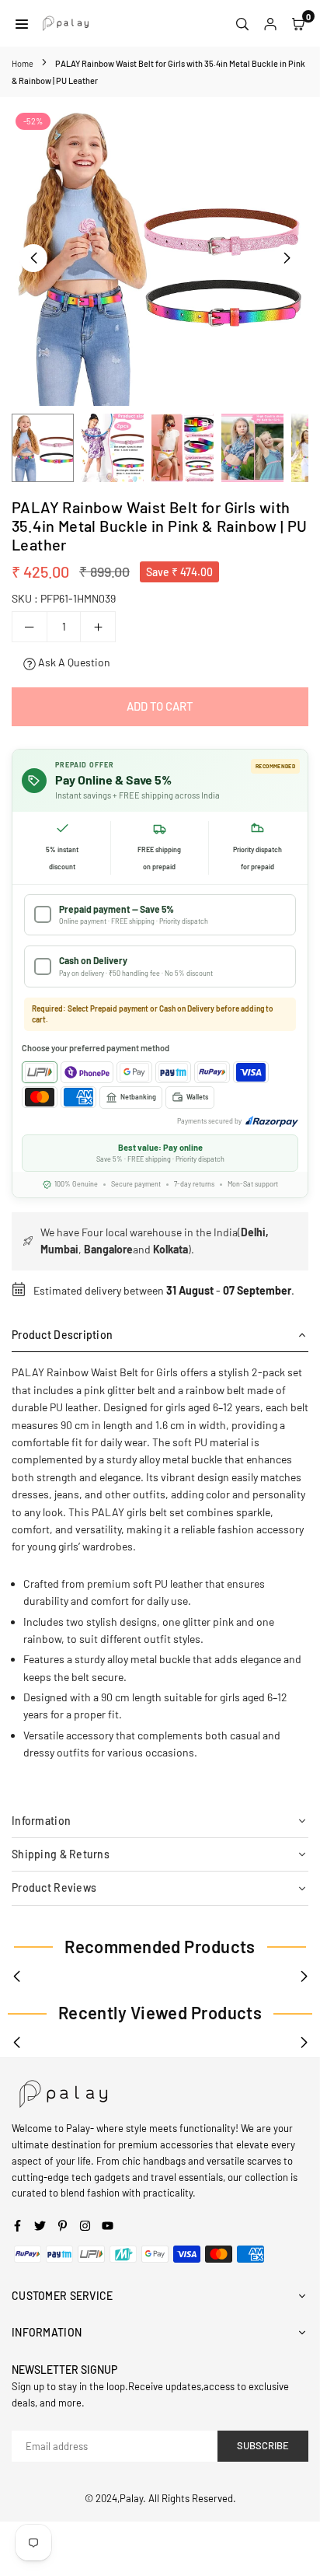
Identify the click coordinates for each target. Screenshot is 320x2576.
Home (23, 63)
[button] (287, 258)
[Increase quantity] (98, 627)
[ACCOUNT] (270, 23)
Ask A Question (73, 662)
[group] (160, 257)
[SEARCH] (242, 23)
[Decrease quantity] (30, 627)
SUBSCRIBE (263, 2445)
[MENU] (22, 23)
